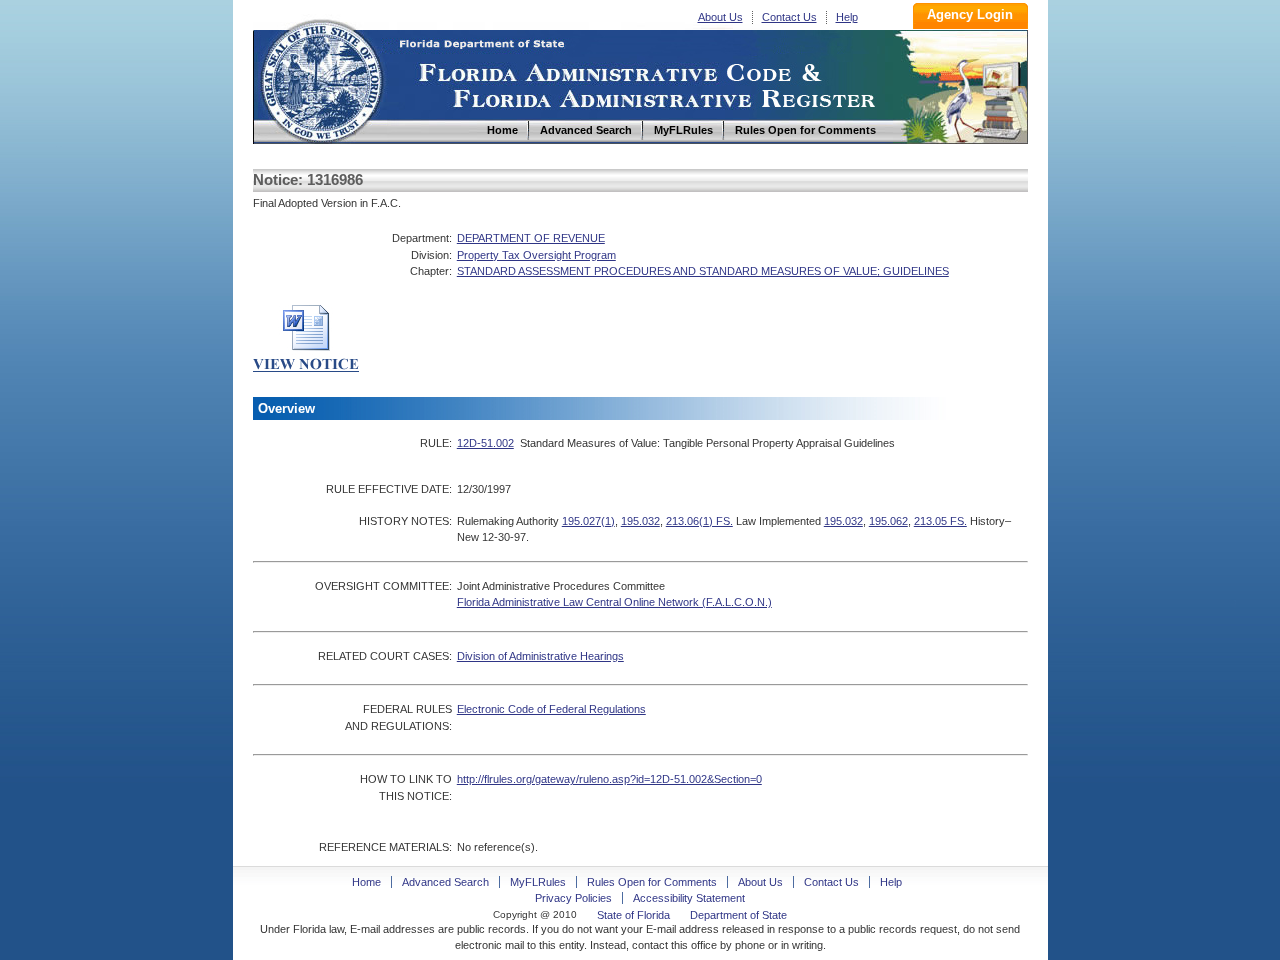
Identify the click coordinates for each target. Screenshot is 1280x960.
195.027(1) (588, 521)
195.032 (640, 521)
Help (847, 17)
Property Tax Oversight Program (536, 255)
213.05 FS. (940, 521)
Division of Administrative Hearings (540, 656)
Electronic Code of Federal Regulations (551, 709)
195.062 (888, 521)
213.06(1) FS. (699, 521)
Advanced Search (445, 882)
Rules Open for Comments (652, 882)
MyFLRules (538, 882)
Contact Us (789, 17)
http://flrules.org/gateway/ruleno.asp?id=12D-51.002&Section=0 (609, 779)
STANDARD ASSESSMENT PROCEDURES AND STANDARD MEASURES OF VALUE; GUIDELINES (703, 271)
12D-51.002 (485, 443)
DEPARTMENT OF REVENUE (531, 238)
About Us (720, 17)
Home (321, 78)
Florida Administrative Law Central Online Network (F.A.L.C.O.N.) (614, 602)
